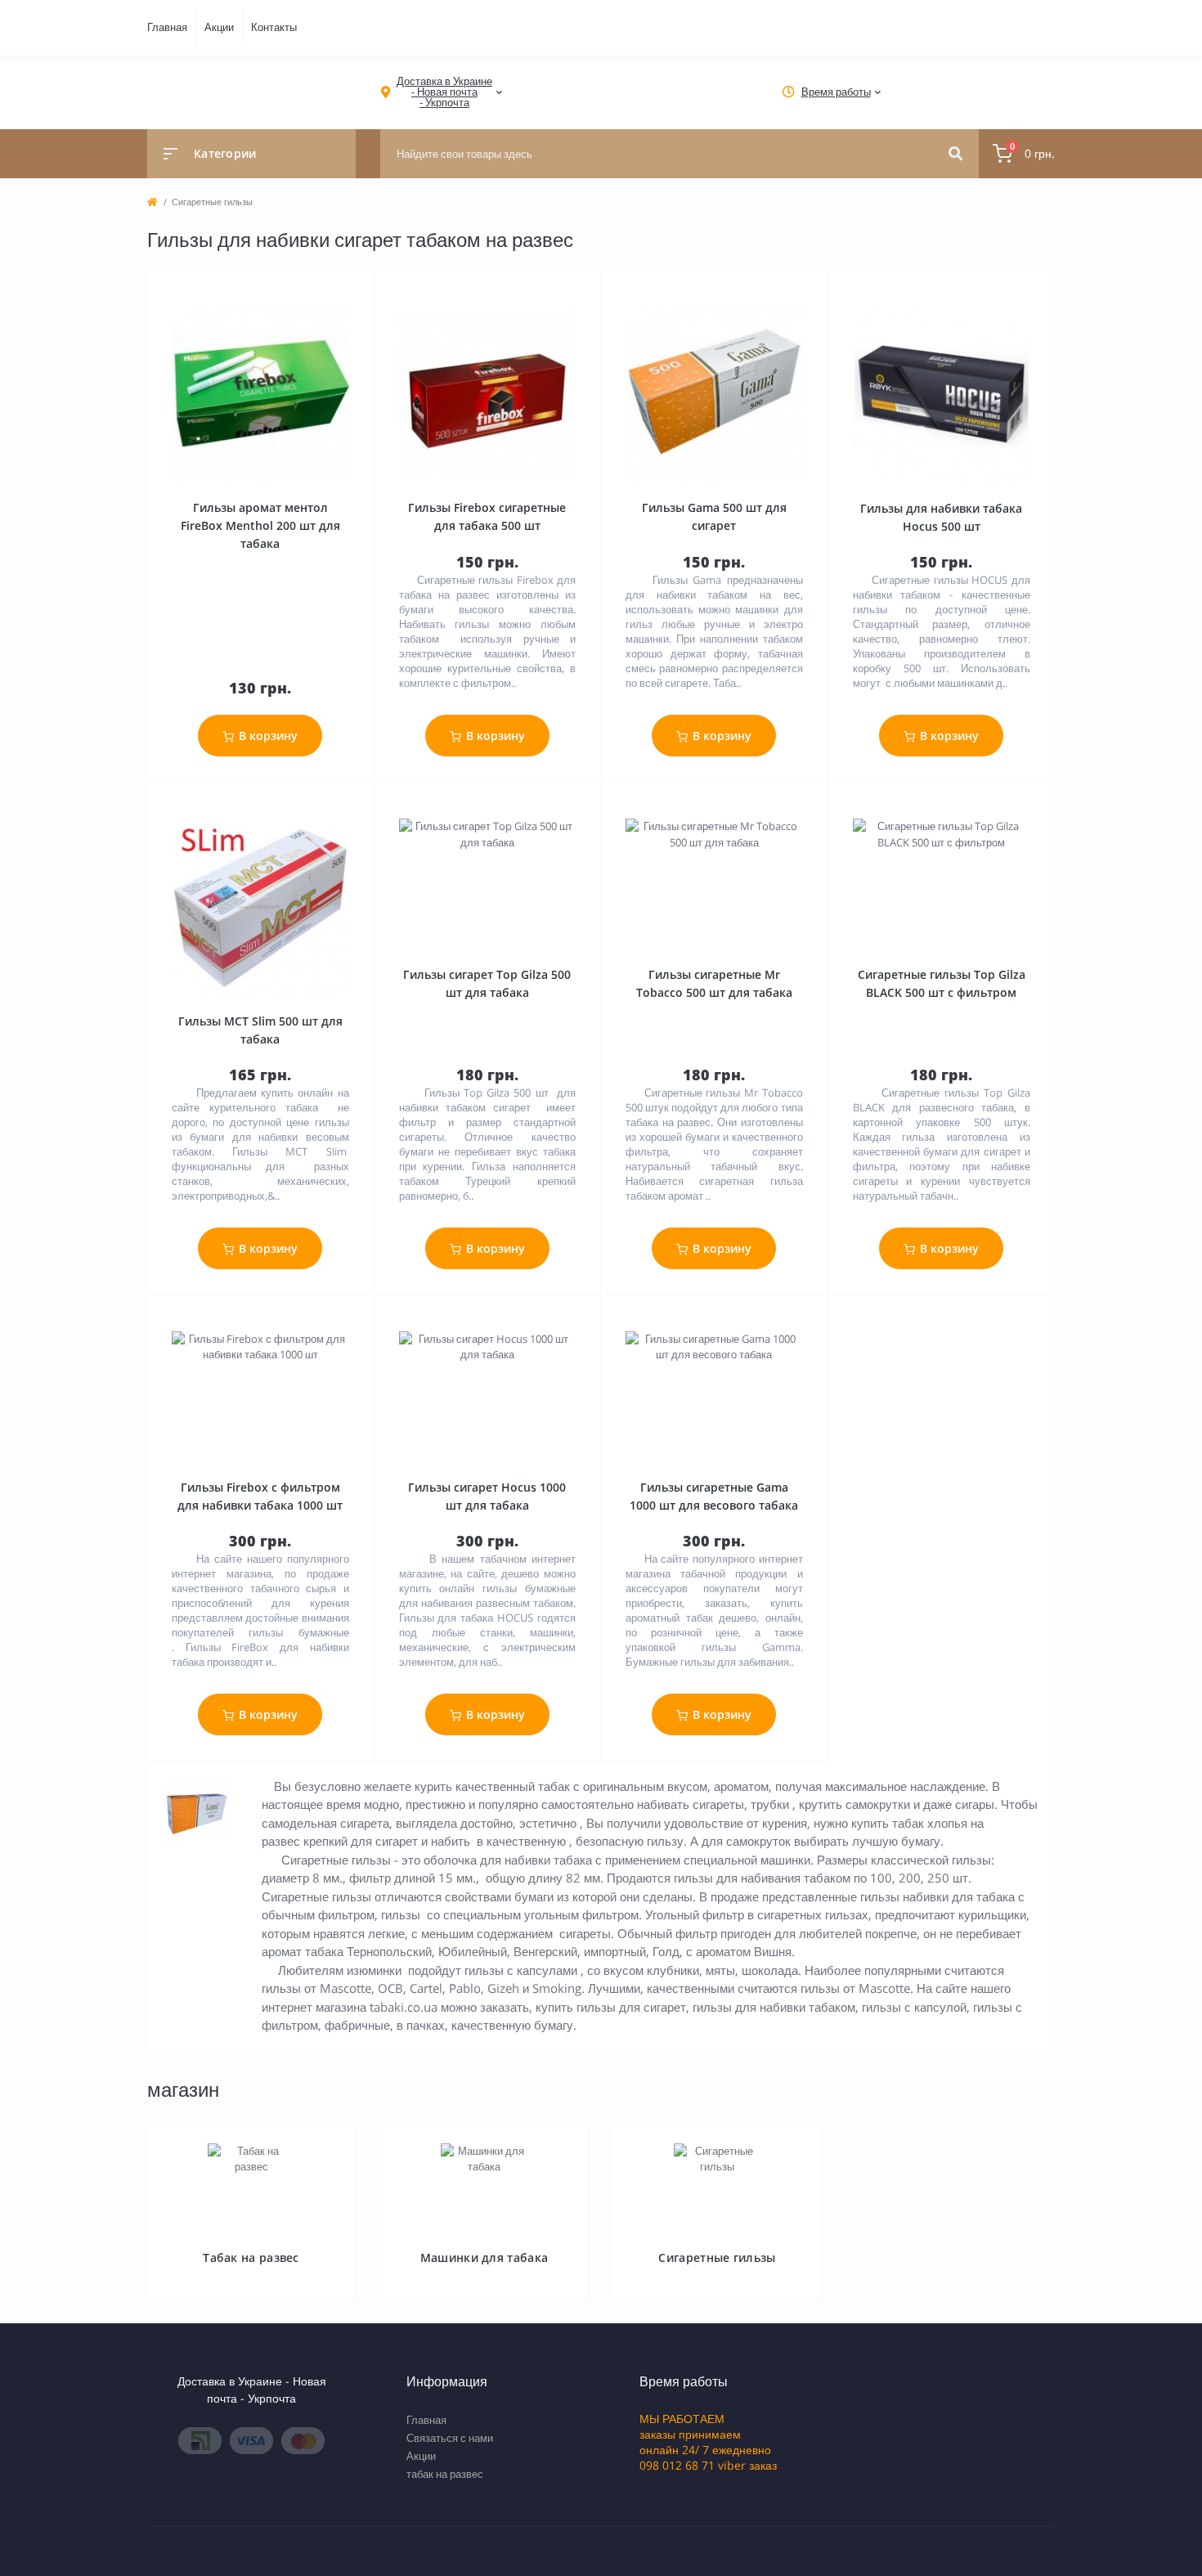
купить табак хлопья (909, 1823)
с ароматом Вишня (739, 1951)
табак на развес (445, 2474)
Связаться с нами (450, 2438)
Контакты (274, 27)
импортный (615, 1951)
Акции (219, 27)
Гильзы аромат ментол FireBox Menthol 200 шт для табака (260, 525)
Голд (666, 1951)
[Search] (955, 154)
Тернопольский (389, 1951)
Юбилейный (473, 1951)
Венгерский (545, 1951)
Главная (167, 27)
